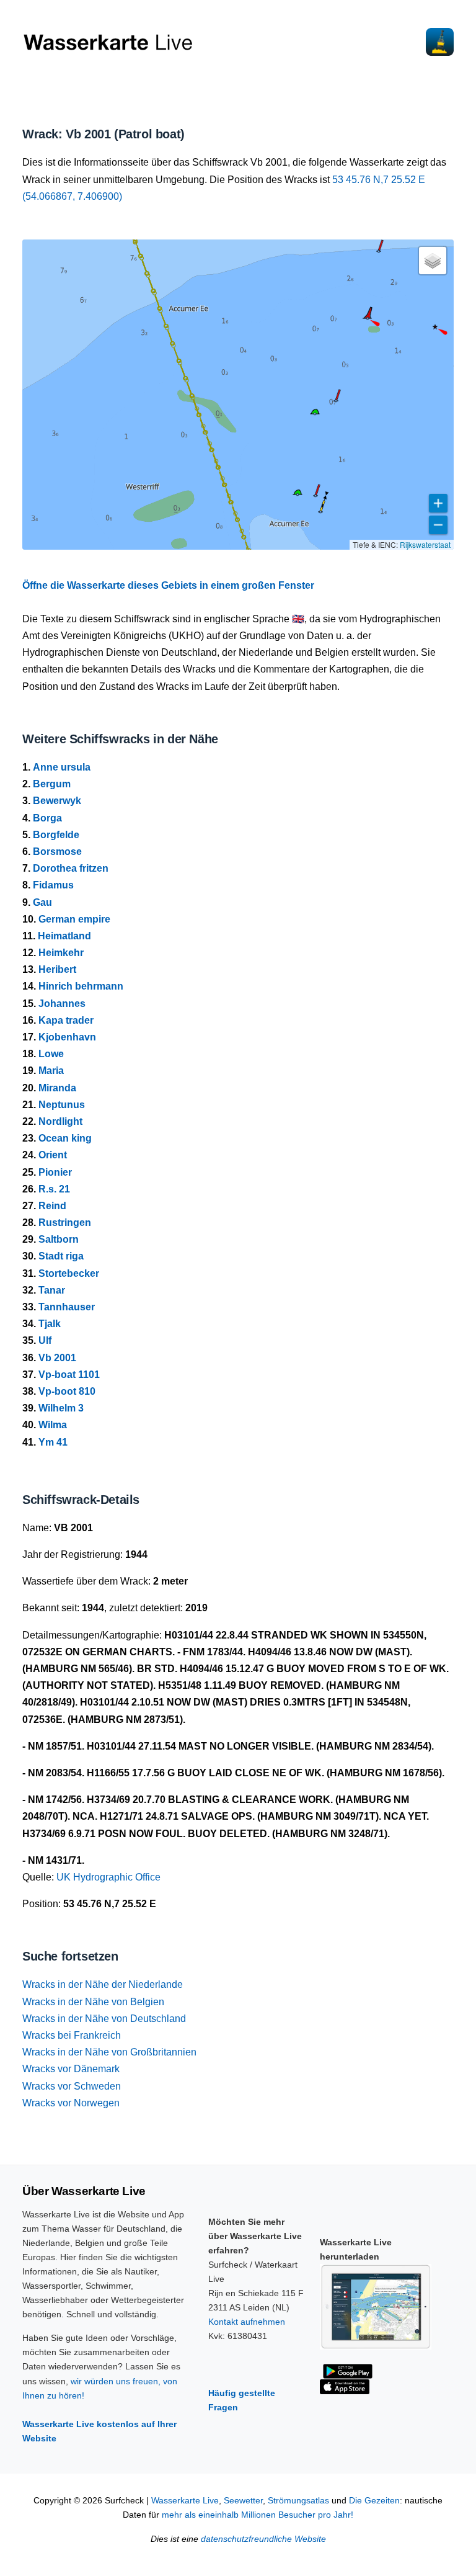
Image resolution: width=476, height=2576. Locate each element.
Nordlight (60, 1121)
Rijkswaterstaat (425, 544)
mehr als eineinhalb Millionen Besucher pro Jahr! (258, 2515)
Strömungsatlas (298, 2501)
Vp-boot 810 (67, 1391)
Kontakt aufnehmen (247, 2322)
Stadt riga (61, 1256)
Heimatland (64, 936)
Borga (47, 818)
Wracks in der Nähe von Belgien (93, 2002)
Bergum (52, 784)
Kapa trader (66, 1020)
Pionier (55, 1172)
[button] (435, 327)
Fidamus (53, 885)
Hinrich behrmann (81, 986)
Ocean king (65, 1138)
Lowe (51, 1054)
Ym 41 (53, 1442)
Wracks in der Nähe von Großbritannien (109, 2052)
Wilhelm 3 (61, 1408)
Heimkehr (61, 953)
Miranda (57, 1088)
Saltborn (59, 1239)
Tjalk (50, 1324)
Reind (52, 1206)
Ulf (45, 1340)
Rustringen (65, 1223)
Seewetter (243, 2501)
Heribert (57, 969)
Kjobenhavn (67, 1037)
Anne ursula (62, 767)
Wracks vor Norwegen (71, 2103)
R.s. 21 (54, 1189)
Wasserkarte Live (185, 2501)
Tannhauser (67, 1307)
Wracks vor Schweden (72, 2086)
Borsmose (57, 852)
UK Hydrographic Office (108, 1877)
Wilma (53, 1425)
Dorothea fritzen (71, 868)
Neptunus (62, 1105)
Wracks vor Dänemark (71, 2069)
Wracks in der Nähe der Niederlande (103, 1984)
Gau (42, 902)
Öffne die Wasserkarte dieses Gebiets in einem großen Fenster (168, 585)
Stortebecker (69, 1273)
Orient (53, 1155)
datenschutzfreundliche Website (263, 2539)
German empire (74, 919)
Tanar (52, 1290)
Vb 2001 (57, 1358)
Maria (51, 1071)
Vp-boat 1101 (69, 1375)
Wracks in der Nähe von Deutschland (104, 2019)
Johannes (62, 1004)
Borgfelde (56, 835)
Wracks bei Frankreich (72, 2035)
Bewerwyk (57, 801)
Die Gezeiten (374, 2501)
